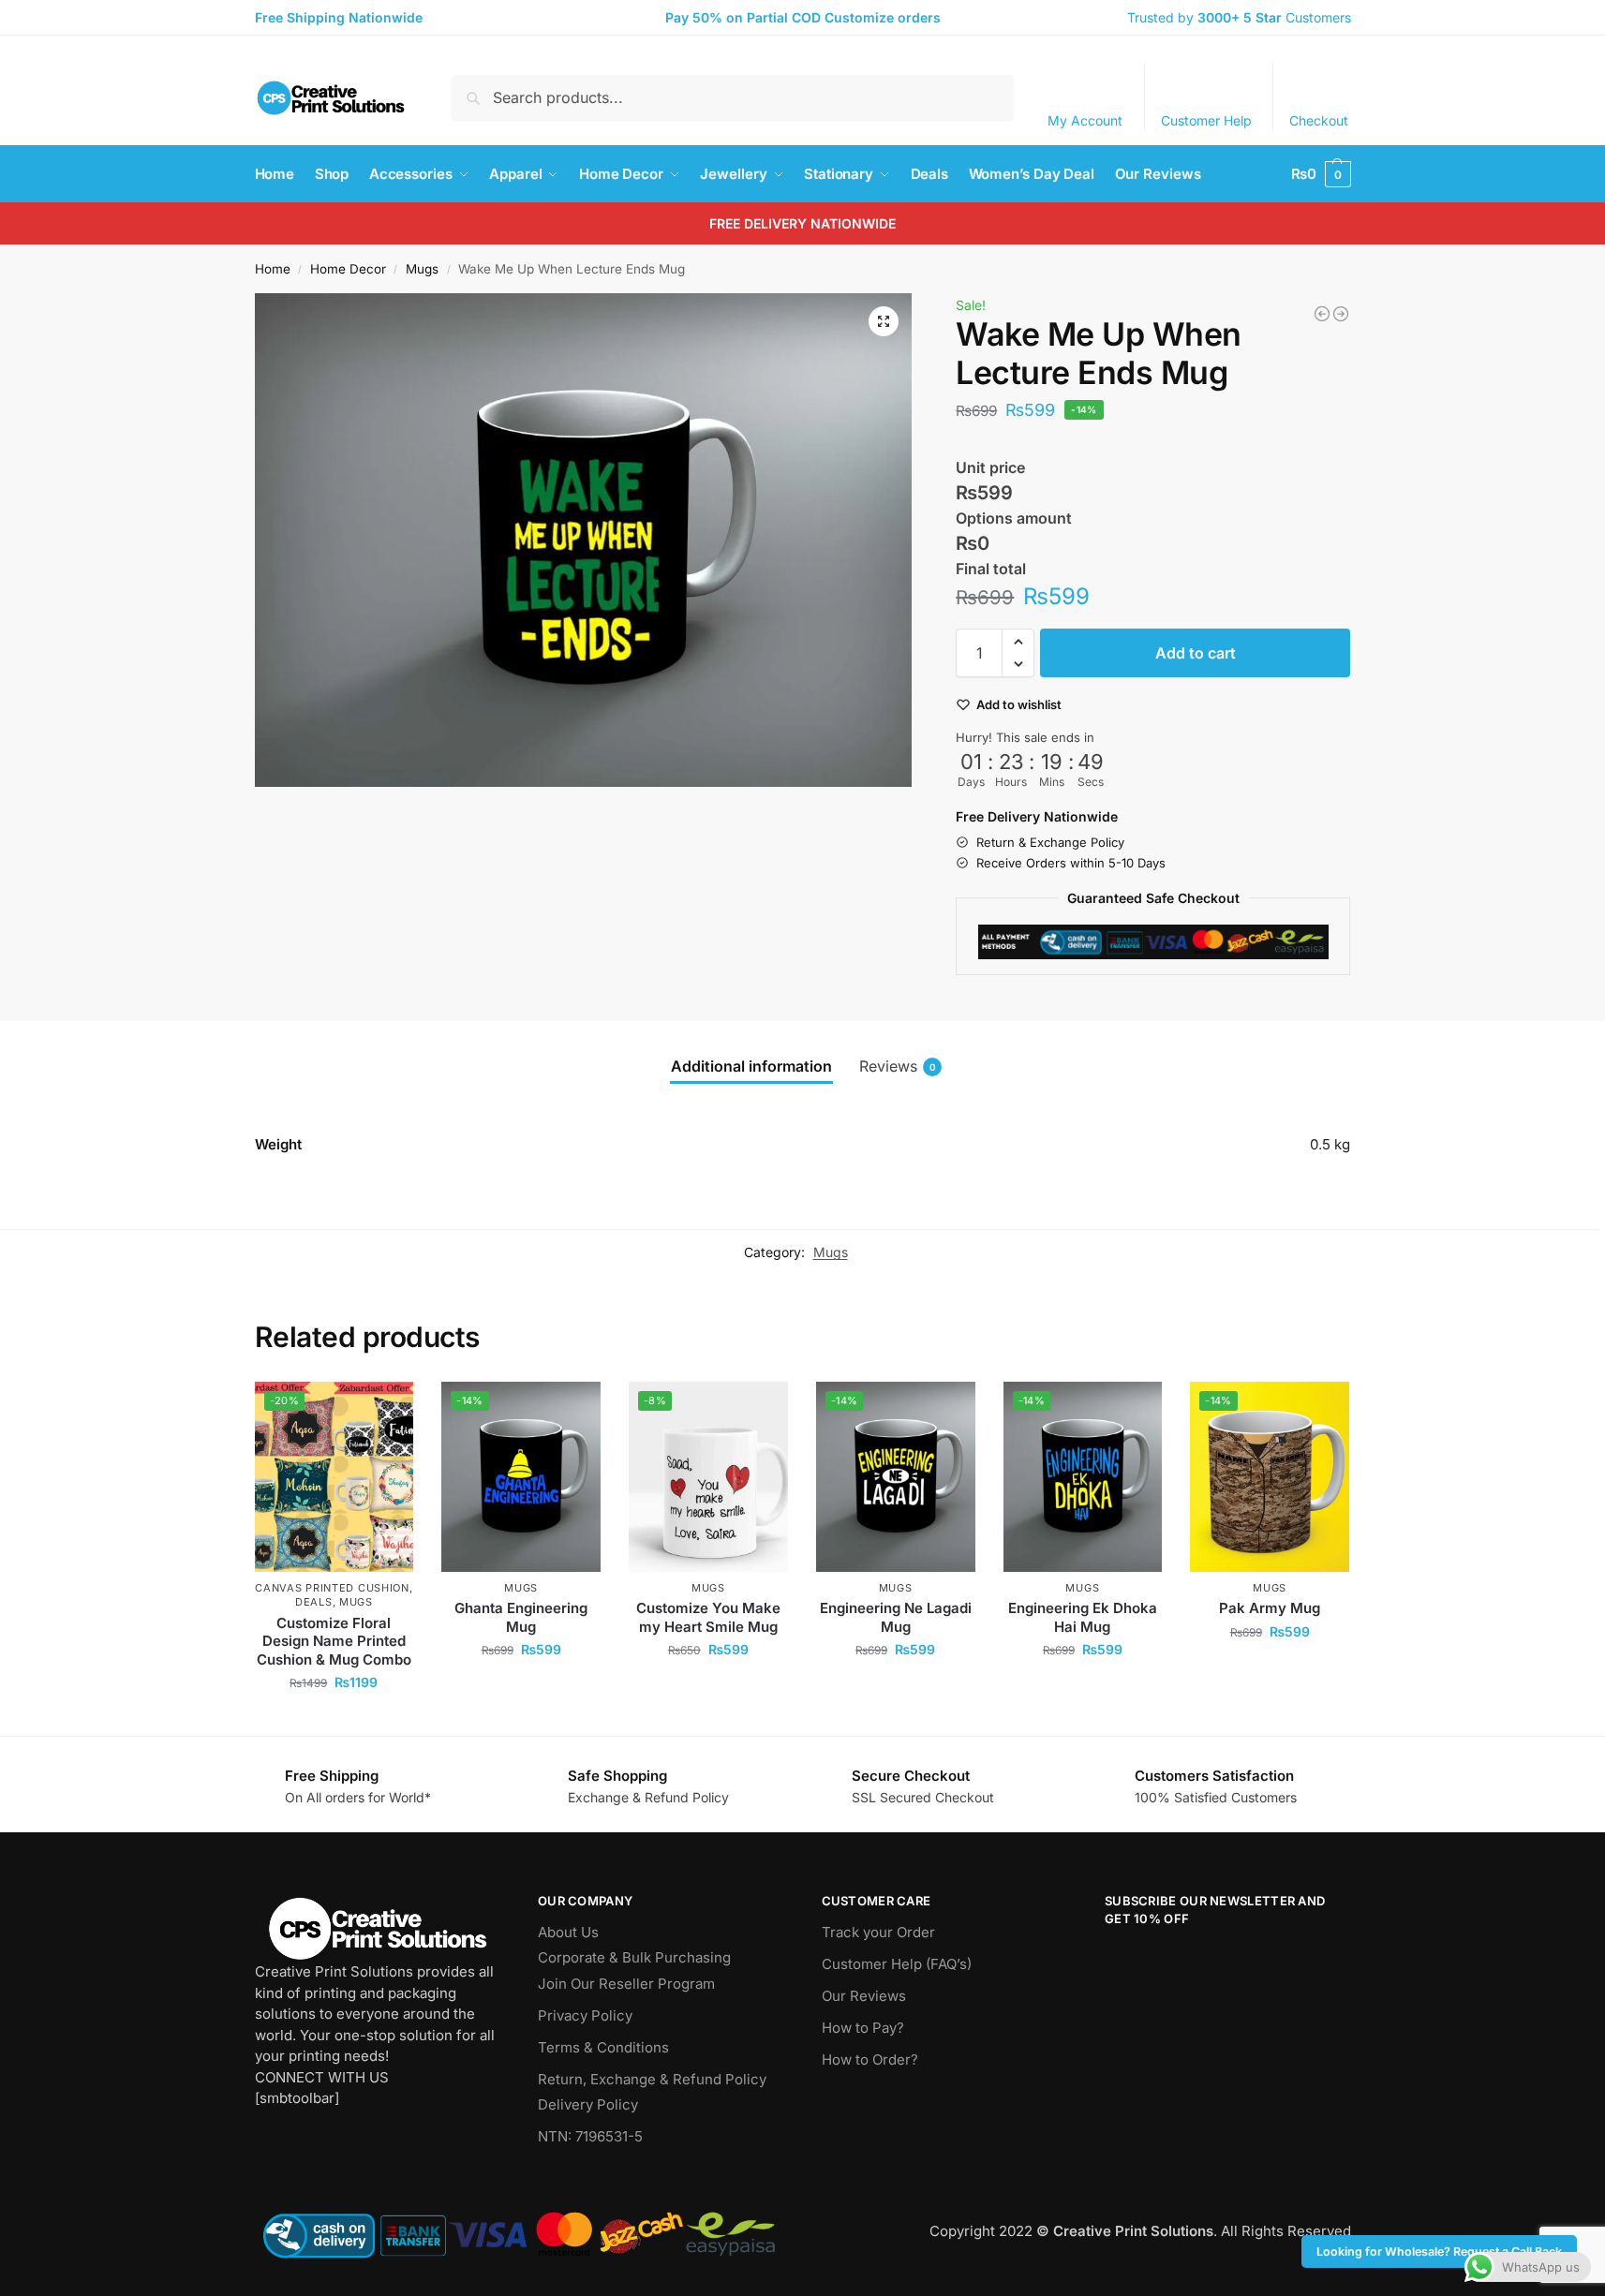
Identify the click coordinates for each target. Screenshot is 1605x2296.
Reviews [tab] (898, 1066)
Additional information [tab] (751, 1066)
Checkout (1319, 120)
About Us (568, 1932)
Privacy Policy (585, 2015)
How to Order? (870, 2059)
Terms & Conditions (603, 2047)
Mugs (422, 269)
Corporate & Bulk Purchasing (634, 1957)
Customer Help (1206, 120)
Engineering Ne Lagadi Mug (896, 1617)
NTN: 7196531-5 (590, 2136)
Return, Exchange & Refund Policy (652, 2079)
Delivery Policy (588, 2104)
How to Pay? (863, 2028)
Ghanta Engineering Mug (521, 1617)
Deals (314, 1602)
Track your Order (878, 1932)
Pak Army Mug (1270, 1608)
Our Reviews (864, 1996)
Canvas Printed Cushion (332, 1588)
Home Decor (348, 269)
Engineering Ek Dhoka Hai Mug (1083, 1617)
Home (273, 269)
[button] (1321, 174)
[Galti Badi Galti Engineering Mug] (1322, 314)
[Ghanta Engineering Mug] (1341, 314)
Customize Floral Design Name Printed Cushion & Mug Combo (334, 1641)
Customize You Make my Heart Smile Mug (708, 1617)
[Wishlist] (385, 1410)
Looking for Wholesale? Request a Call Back (1439, 2252)
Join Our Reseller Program (626, 1984)
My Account (1085, 120)
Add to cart (1196, 653)
